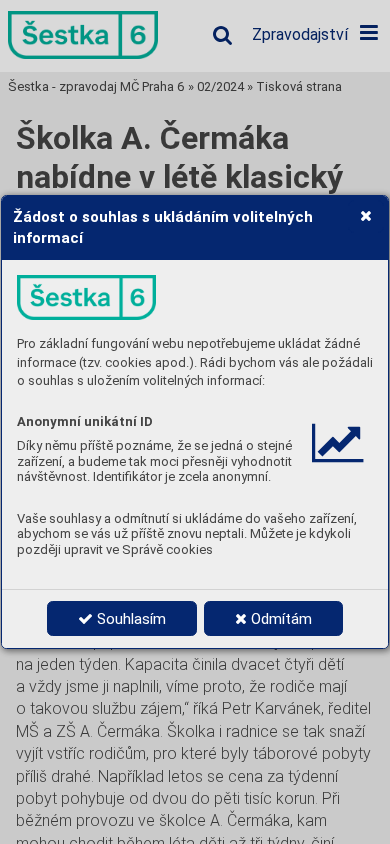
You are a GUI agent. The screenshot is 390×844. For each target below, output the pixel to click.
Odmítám (279, 619)
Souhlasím (129, 619)
